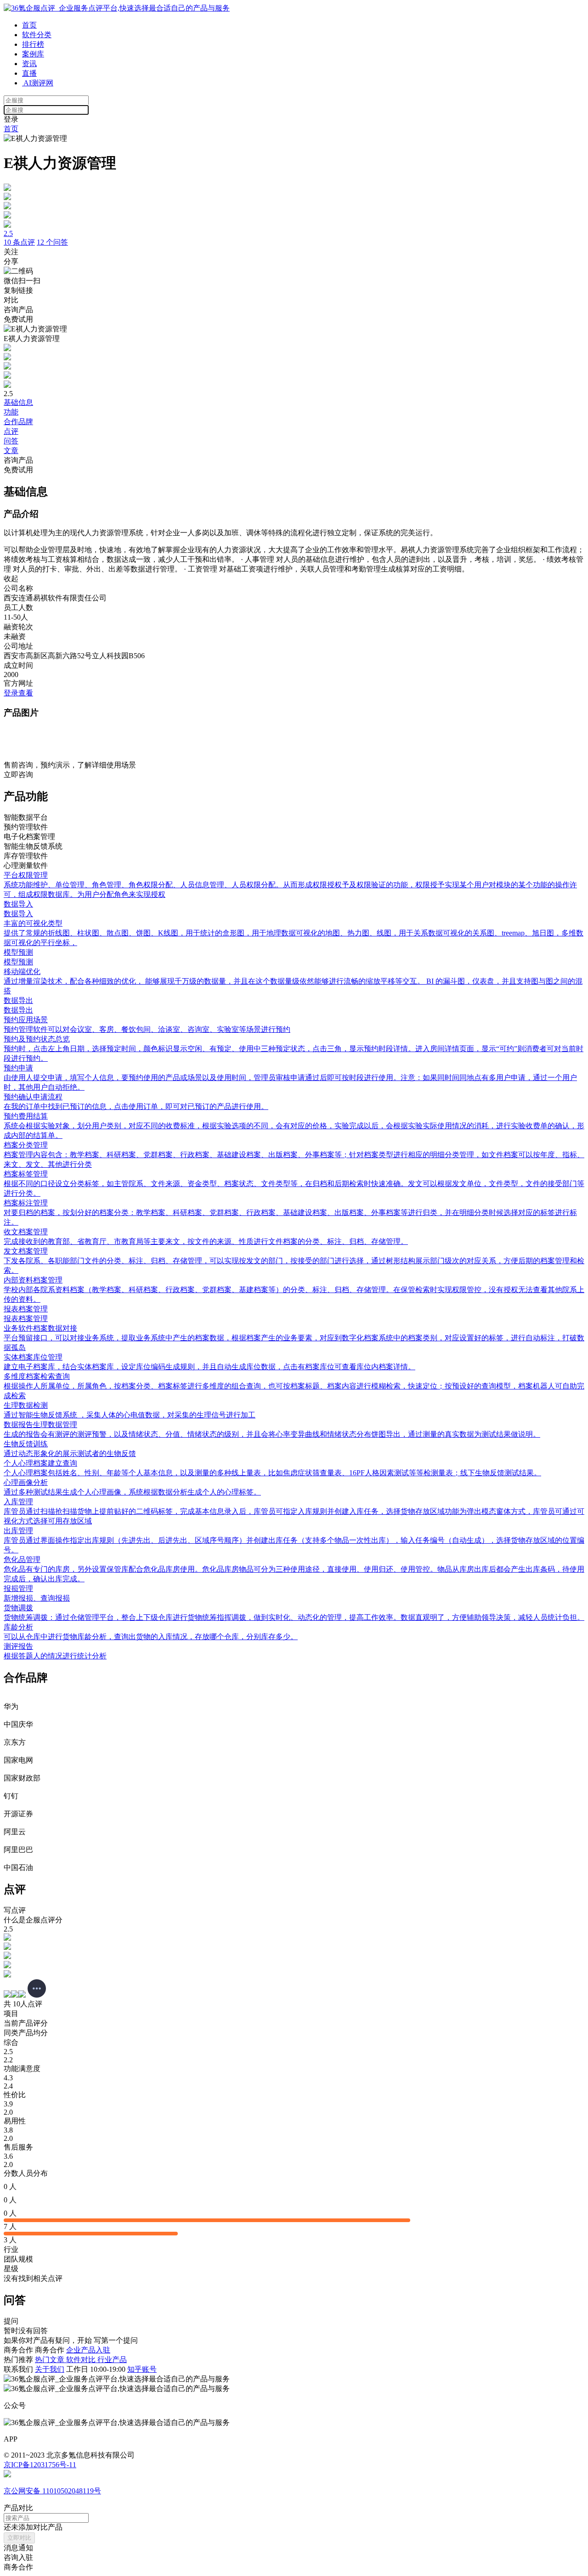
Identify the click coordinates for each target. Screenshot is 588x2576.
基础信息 (18, 402)
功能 (11, 412)
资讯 (29, 64)
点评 (11, 431)
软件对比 (82, 2360)
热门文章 (51, 2360)
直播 (29, 73)
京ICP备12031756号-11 (40, 2465)
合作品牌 (18, 422)
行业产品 (112, 2360)
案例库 (33, 54)
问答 (11, 441)
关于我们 (50, 2369)
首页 (29, 25)
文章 (11, 451)
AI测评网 (38, 83)
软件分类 (37, 35)
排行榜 (33, 44)
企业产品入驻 (88, 2350)
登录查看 (18, 693)
